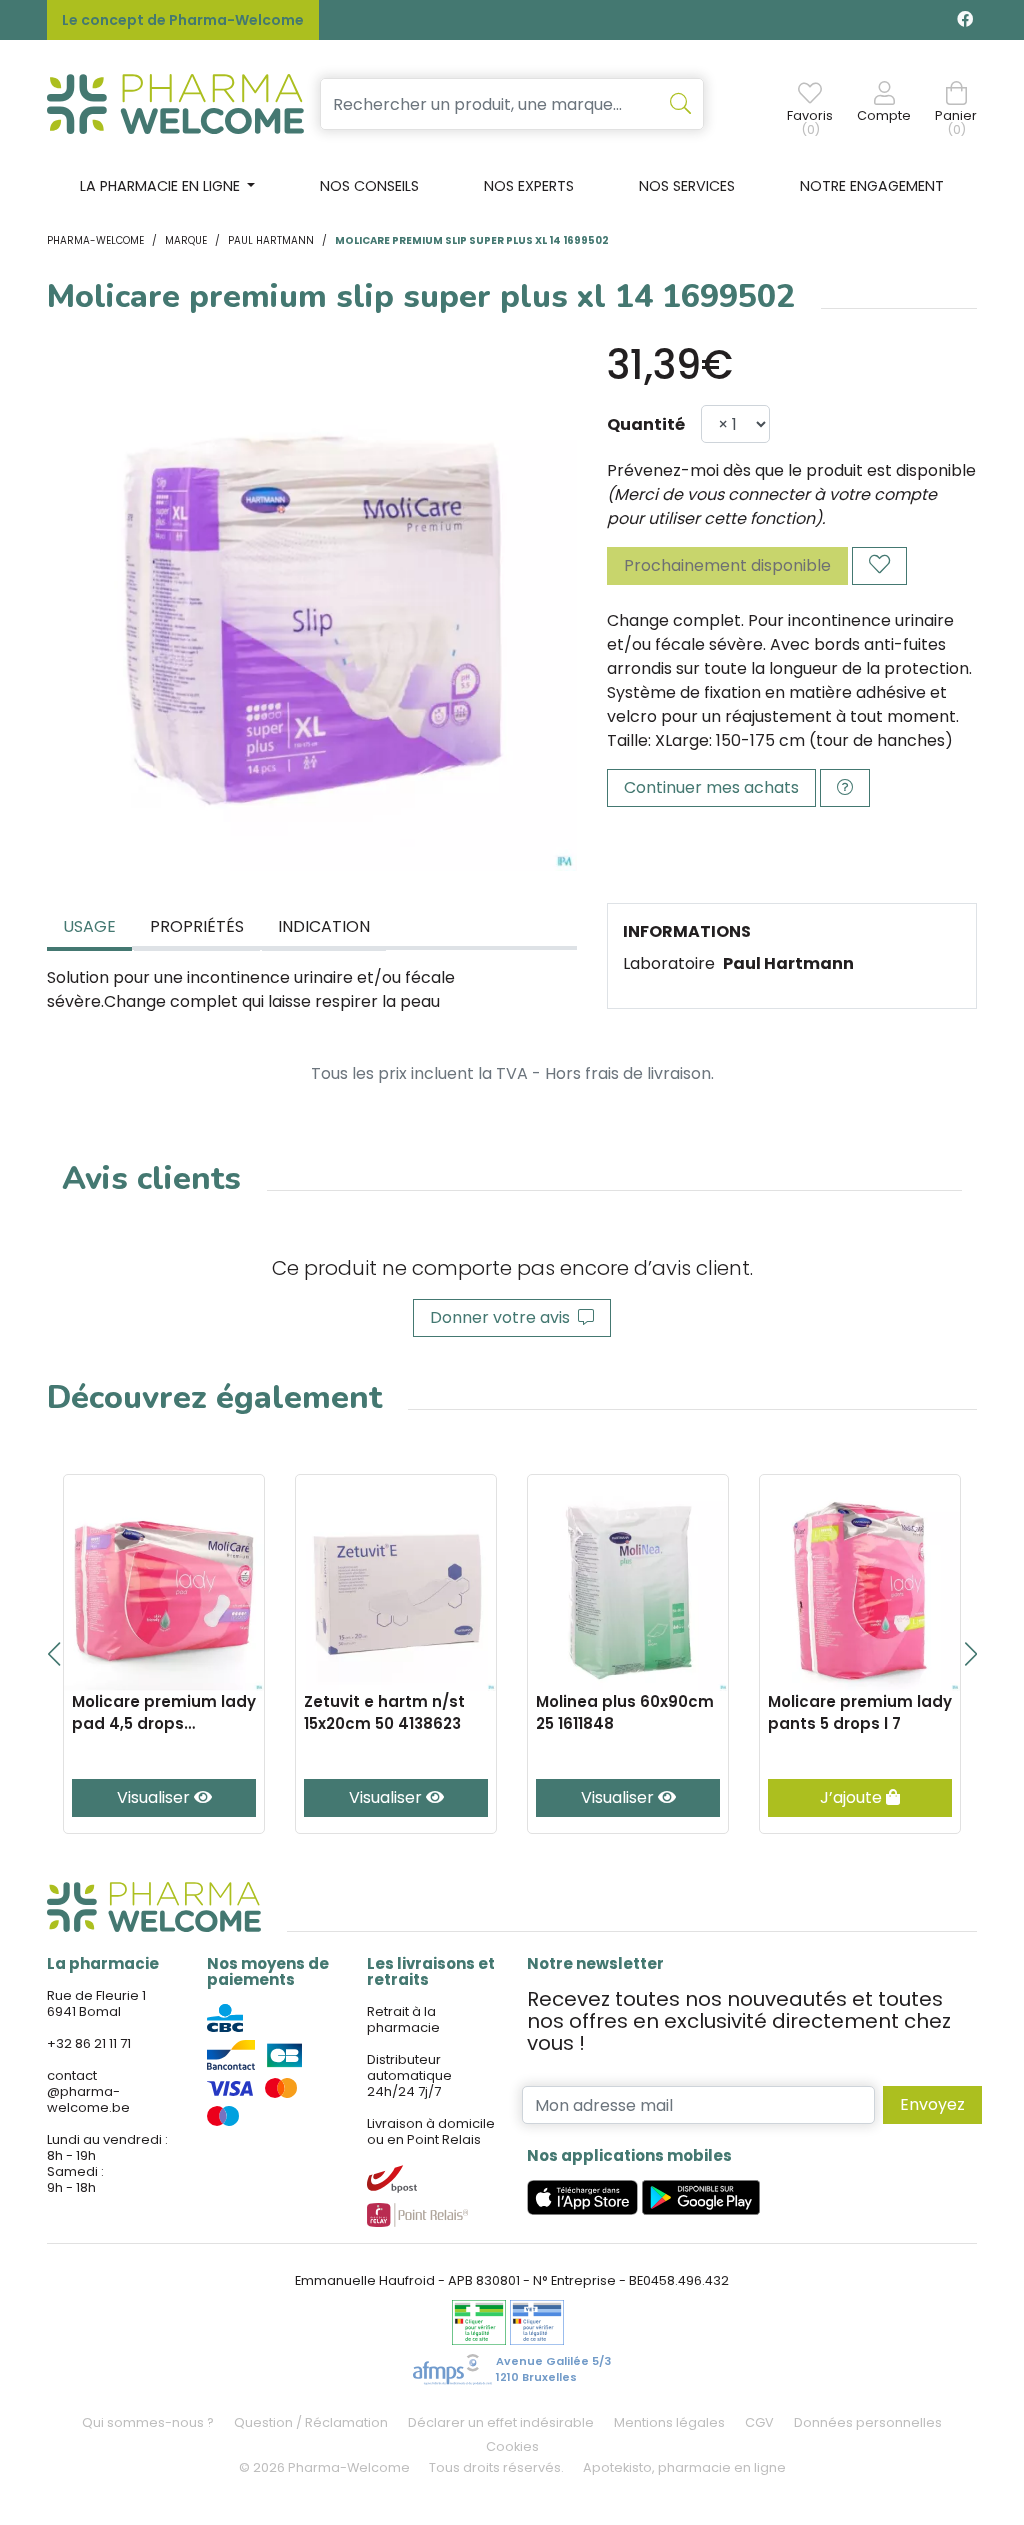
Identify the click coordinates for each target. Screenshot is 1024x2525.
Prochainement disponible (727, 565)
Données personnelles (868, 2422)
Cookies (512, 2446)
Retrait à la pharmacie (403, 2019)
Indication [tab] (324, 926)
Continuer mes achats (711, 787)
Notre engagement (872, 186)
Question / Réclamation (311, 2422)
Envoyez (932, 2104)
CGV (759, 2422)
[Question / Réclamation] (845, 788)
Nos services (687, 186)
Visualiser (155, 1797)
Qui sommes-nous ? (148, 2422)
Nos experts (529, 186)
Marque (186, 240)
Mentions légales (669, 2422)
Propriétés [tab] (197, 926)
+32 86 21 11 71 (89, 2043)
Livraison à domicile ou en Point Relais (431, 2131)
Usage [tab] (89, 926)
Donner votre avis (504, 1317)
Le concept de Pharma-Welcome (183, 20)
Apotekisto (684, 2467)
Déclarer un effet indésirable (501, 2422)
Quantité (646, 424)
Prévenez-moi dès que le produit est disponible (791, 470)
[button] (53, 1654)
